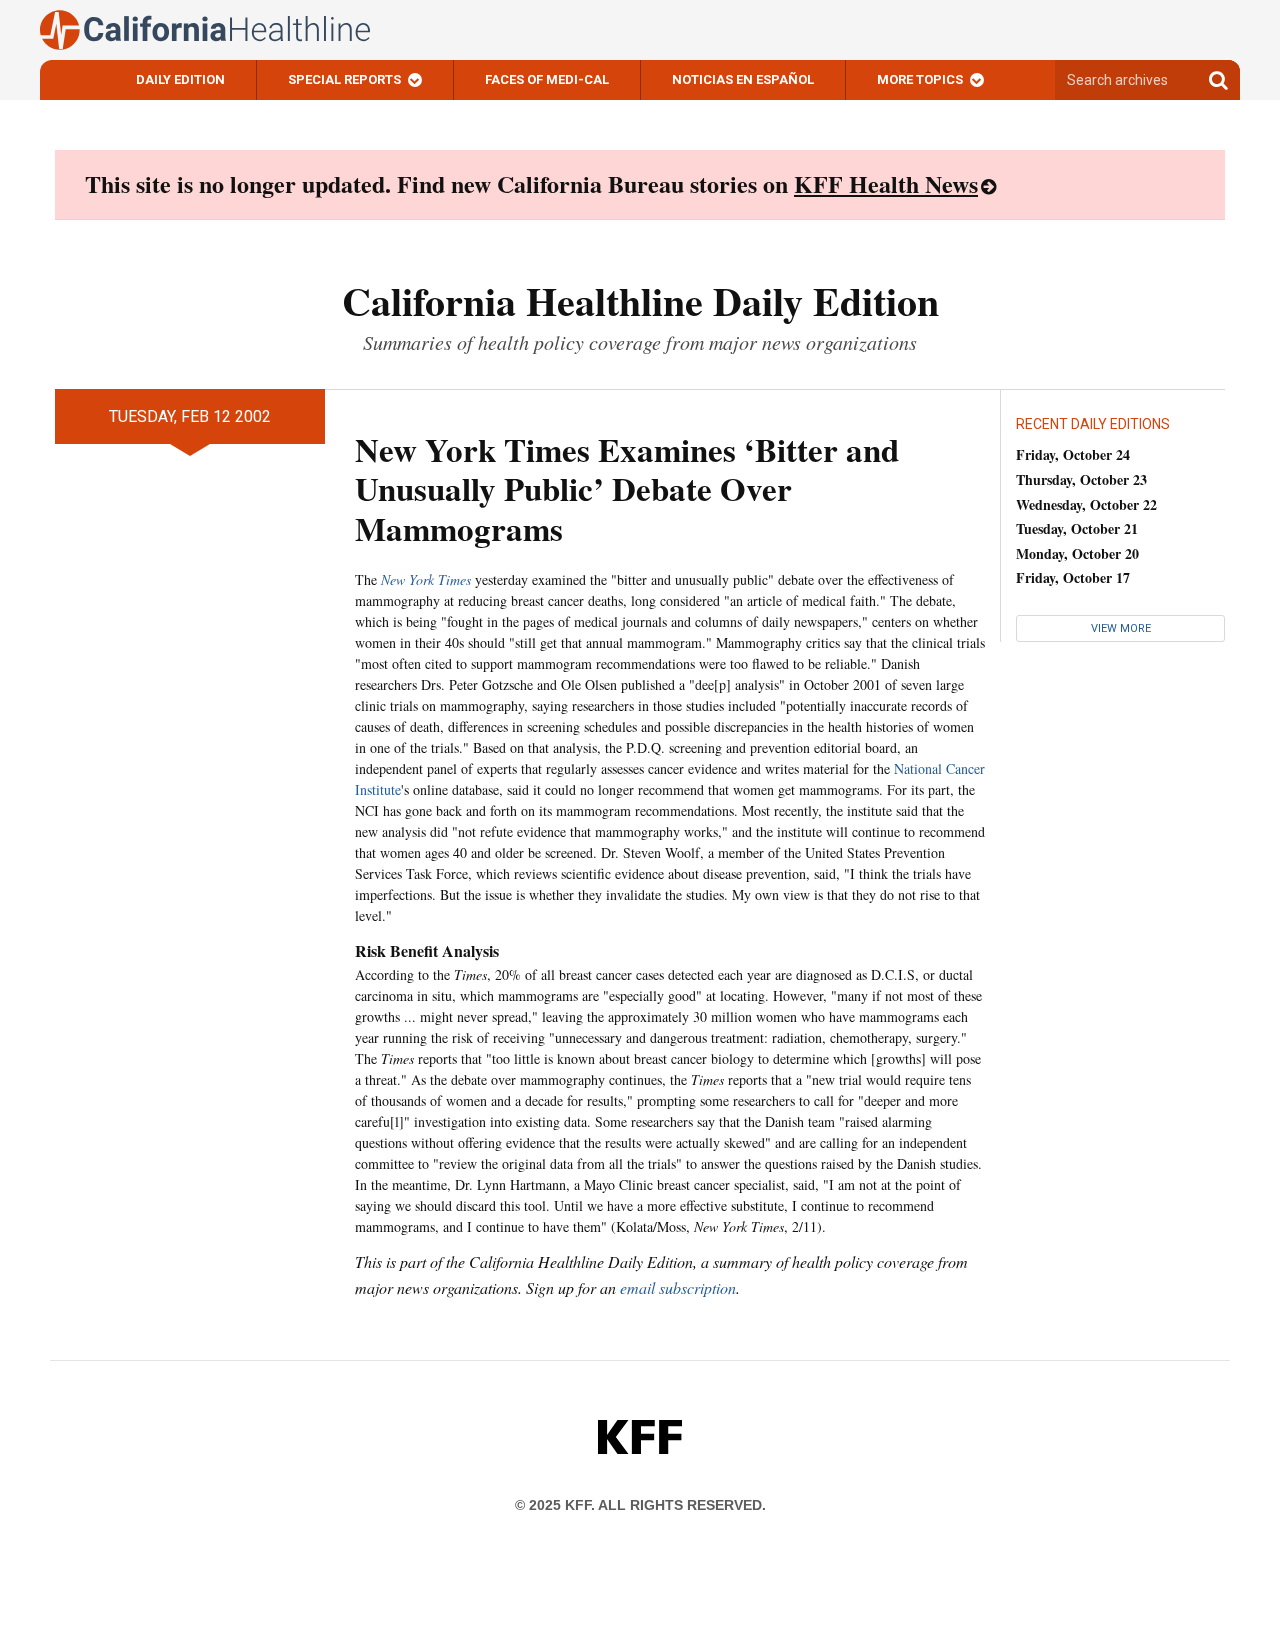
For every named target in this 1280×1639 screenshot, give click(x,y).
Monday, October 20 (1077, 553)
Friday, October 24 (1073, 454)
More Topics (920, 79)
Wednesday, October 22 (1086, 504)
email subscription (678, 1287)
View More (1121, 628)
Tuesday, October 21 (1077, 528)
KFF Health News (886, 183)
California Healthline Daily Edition (640, 300)
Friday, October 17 (1073, 577)
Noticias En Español (743, 79)
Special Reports (344, 79)
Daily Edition (180, 79)
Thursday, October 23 (1081, 479)
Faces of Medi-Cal (547, 79)
